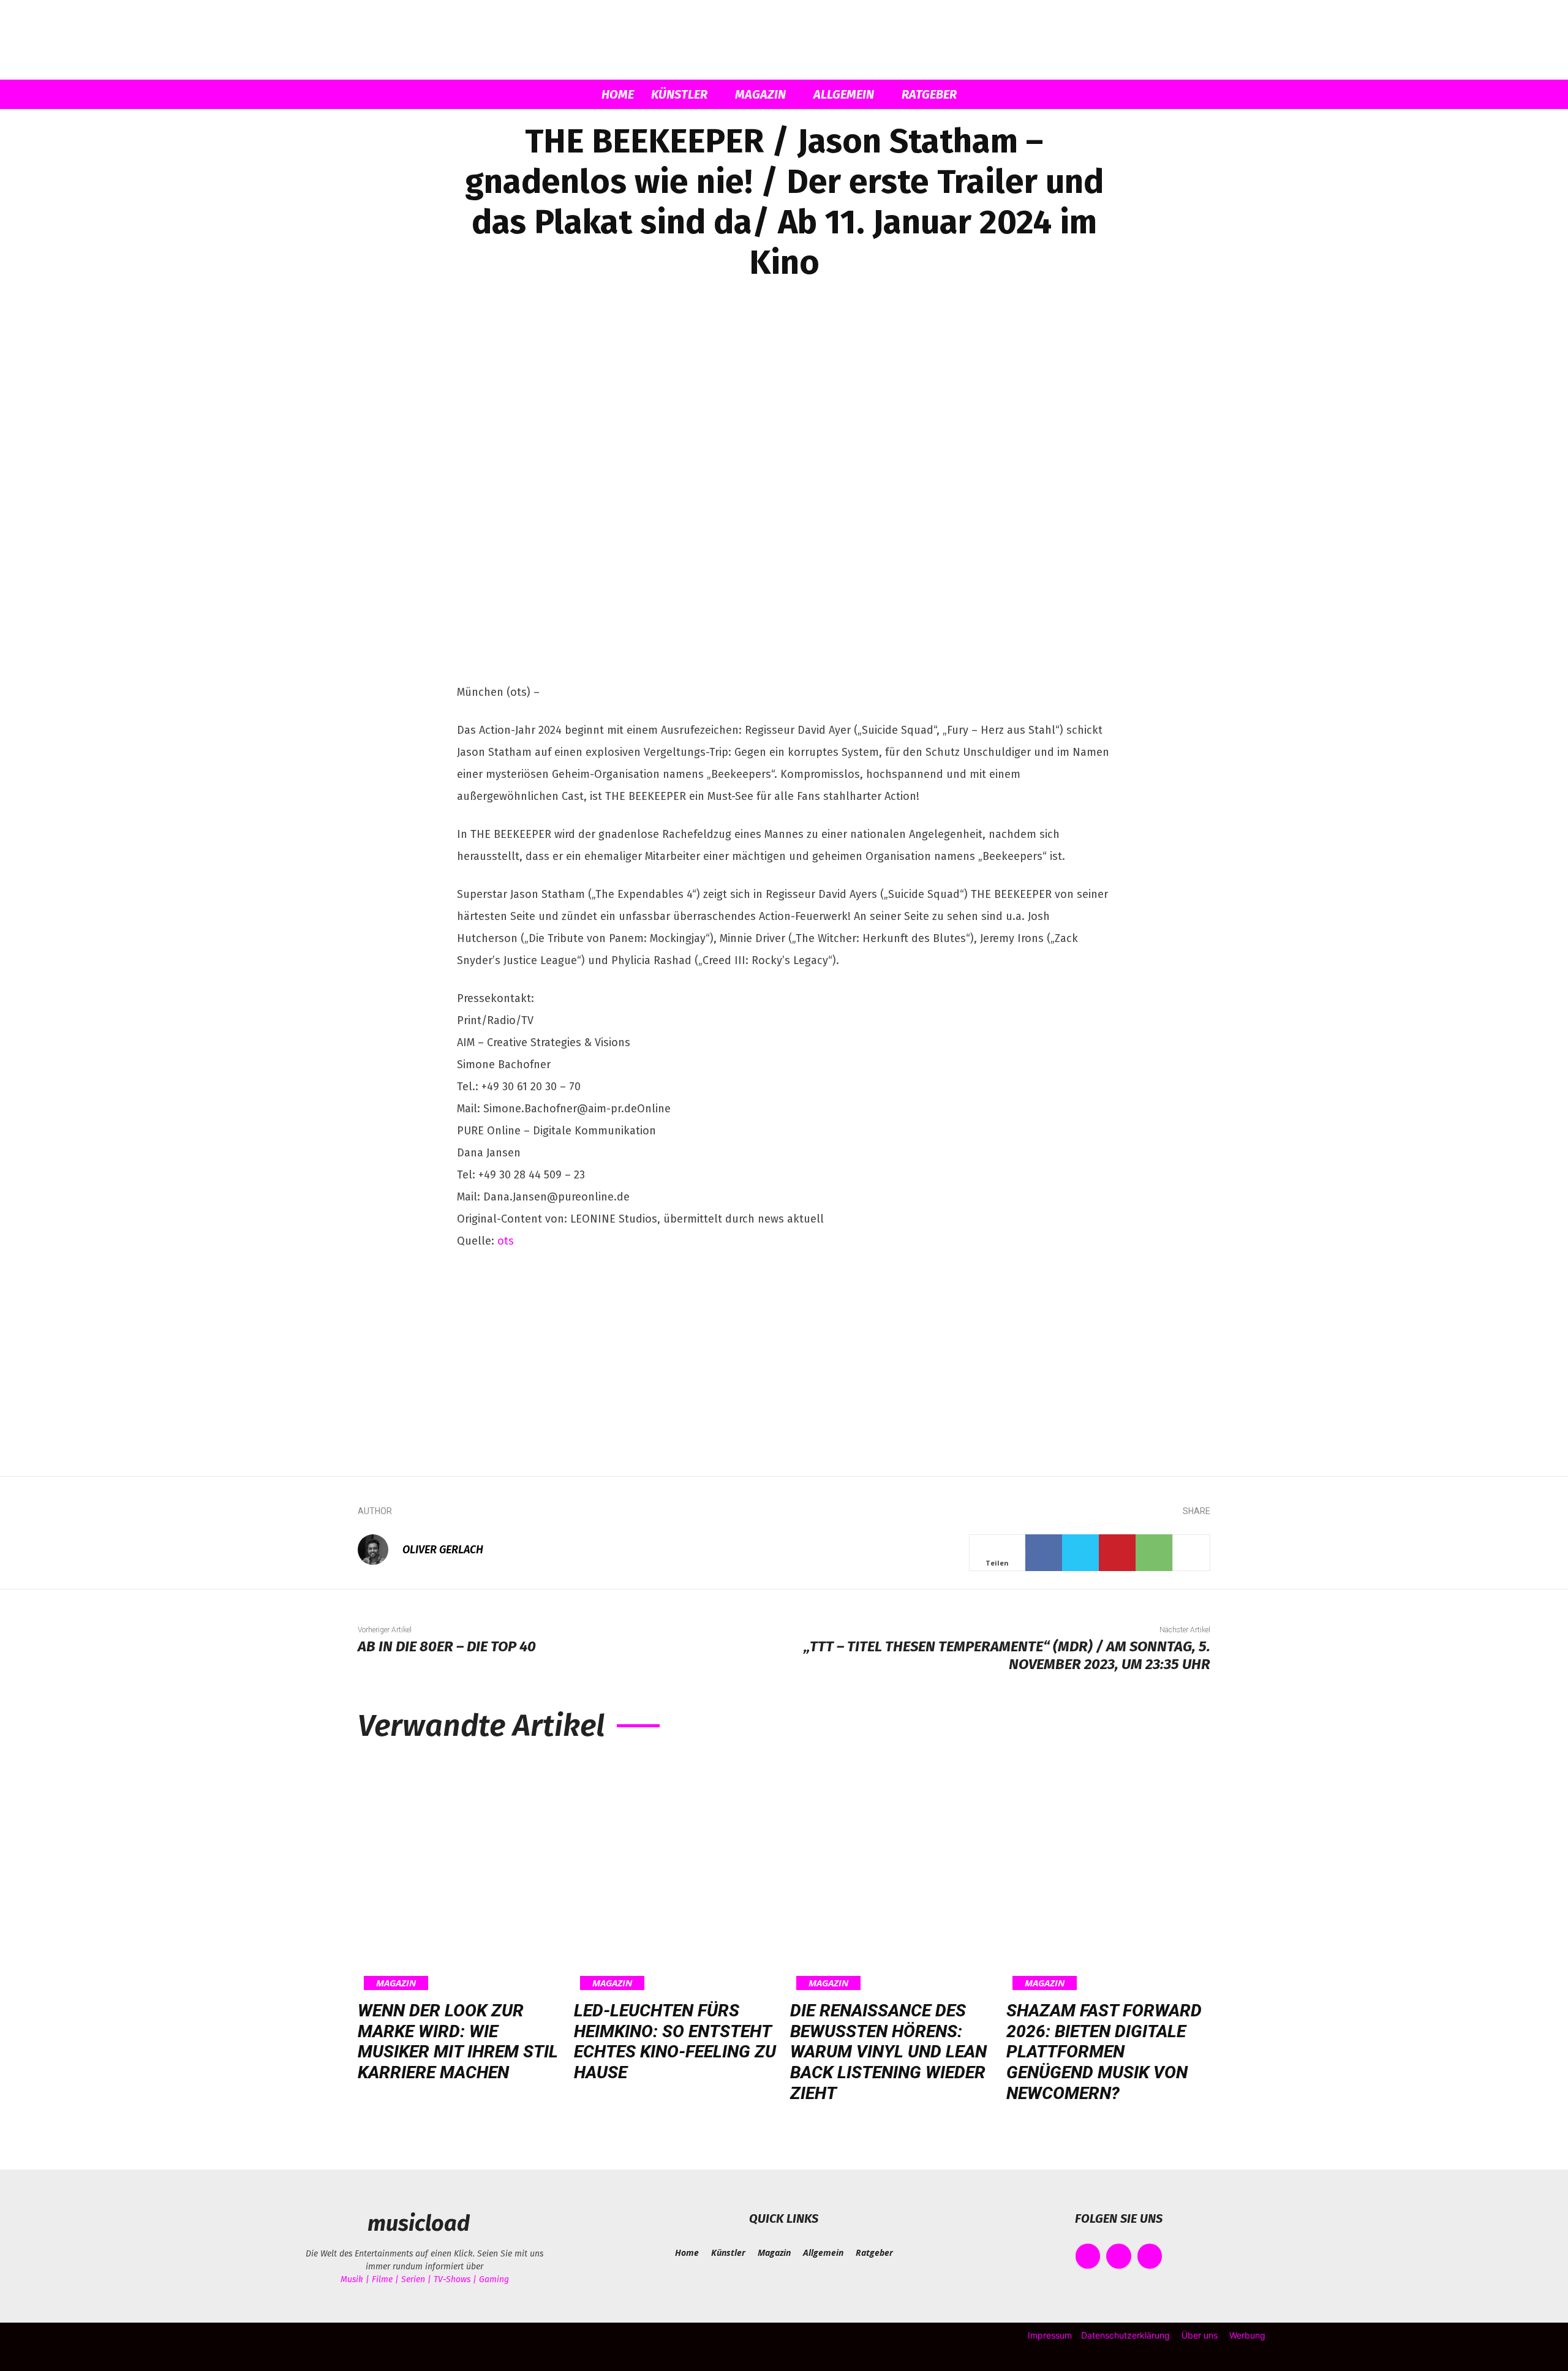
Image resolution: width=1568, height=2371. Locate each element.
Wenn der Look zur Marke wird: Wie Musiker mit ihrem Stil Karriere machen (458, 2041)
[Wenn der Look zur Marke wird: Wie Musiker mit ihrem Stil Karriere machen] (460, 1874)
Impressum (1050, 2335)
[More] (1191, 1553)
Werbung (1247, 2335)
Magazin (760, 94)
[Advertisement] (784, 1354)
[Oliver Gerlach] (379, 1550)
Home (618, 94)
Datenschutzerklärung (1125, 2335)
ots (506, 1241)
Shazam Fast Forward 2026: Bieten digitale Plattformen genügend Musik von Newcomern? (1104, 2052)
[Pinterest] (1117, 1553)
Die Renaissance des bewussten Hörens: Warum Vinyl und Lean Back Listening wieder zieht (888, 2052)
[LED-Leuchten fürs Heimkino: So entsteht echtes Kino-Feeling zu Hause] (676, 1874)
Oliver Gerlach (443, 1550)
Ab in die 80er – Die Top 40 (447, 1646)
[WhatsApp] (1154, 1553)
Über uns (1200, 2335)
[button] (1096, 95)
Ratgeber (929, 94)
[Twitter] (1080, 1553)
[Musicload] (784, 40)
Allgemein (844, 94)
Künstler (679, 94)
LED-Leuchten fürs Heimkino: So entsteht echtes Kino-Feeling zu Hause (675, 2041)
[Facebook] (1044, 1553)
